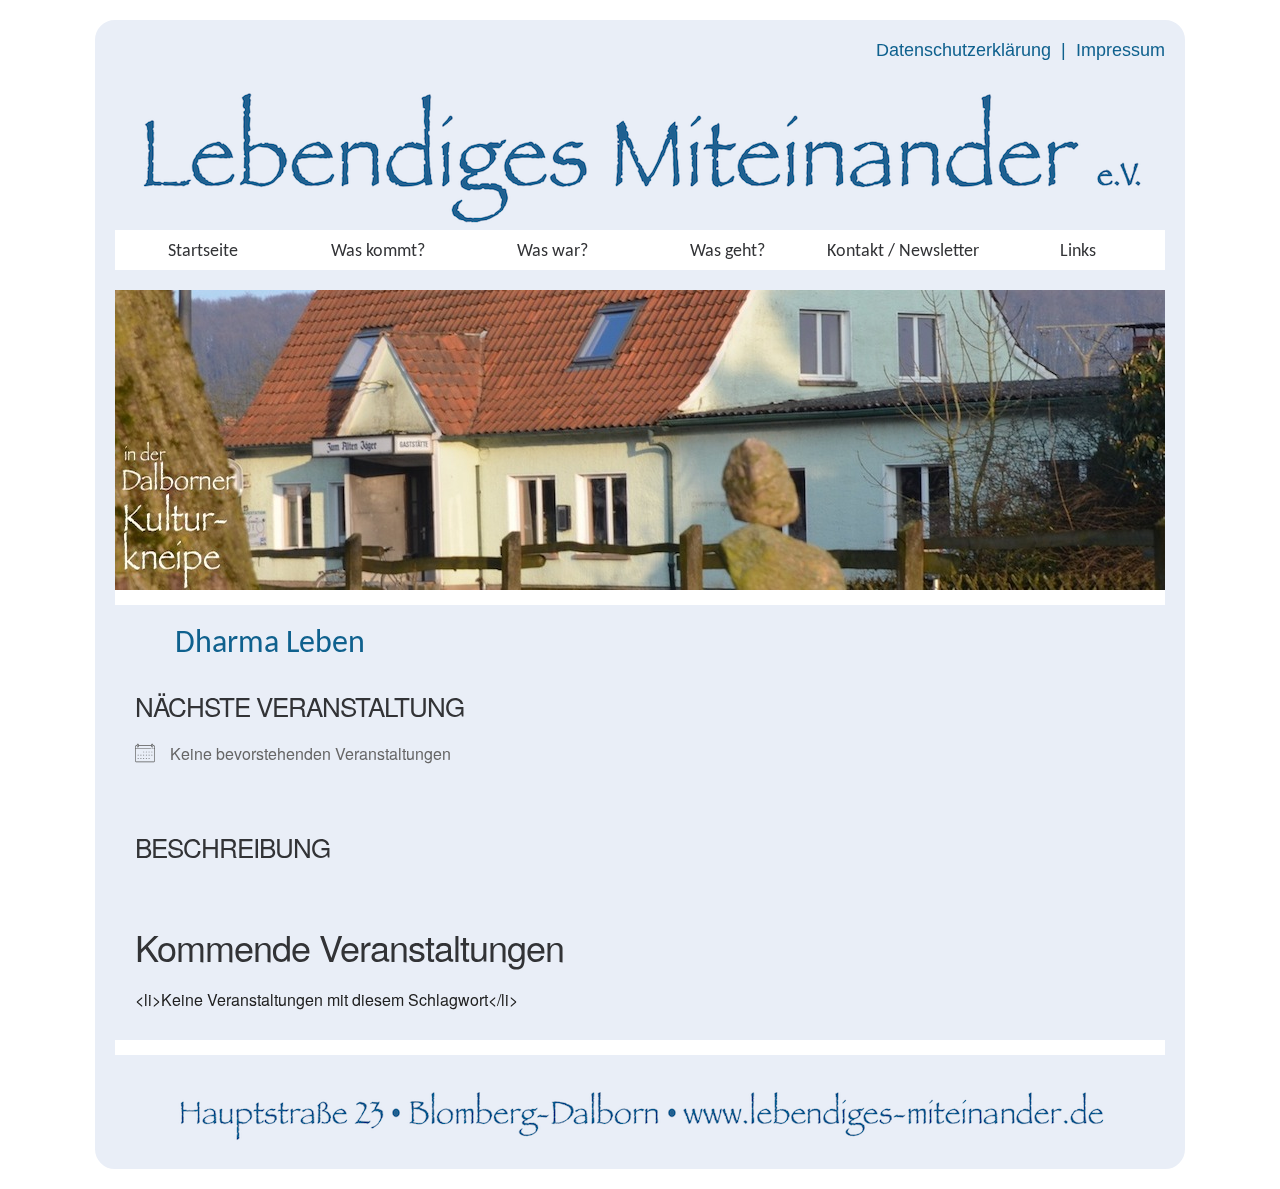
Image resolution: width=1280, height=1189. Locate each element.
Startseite (203, 251)
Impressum (1120, 50)
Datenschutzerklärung (963, 50)
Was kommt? (378, 251)
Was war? (552, 251)
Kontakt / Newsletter (903, 251)
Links (1078, 251)
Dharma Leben (270, 644)
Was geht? (727, 251)
